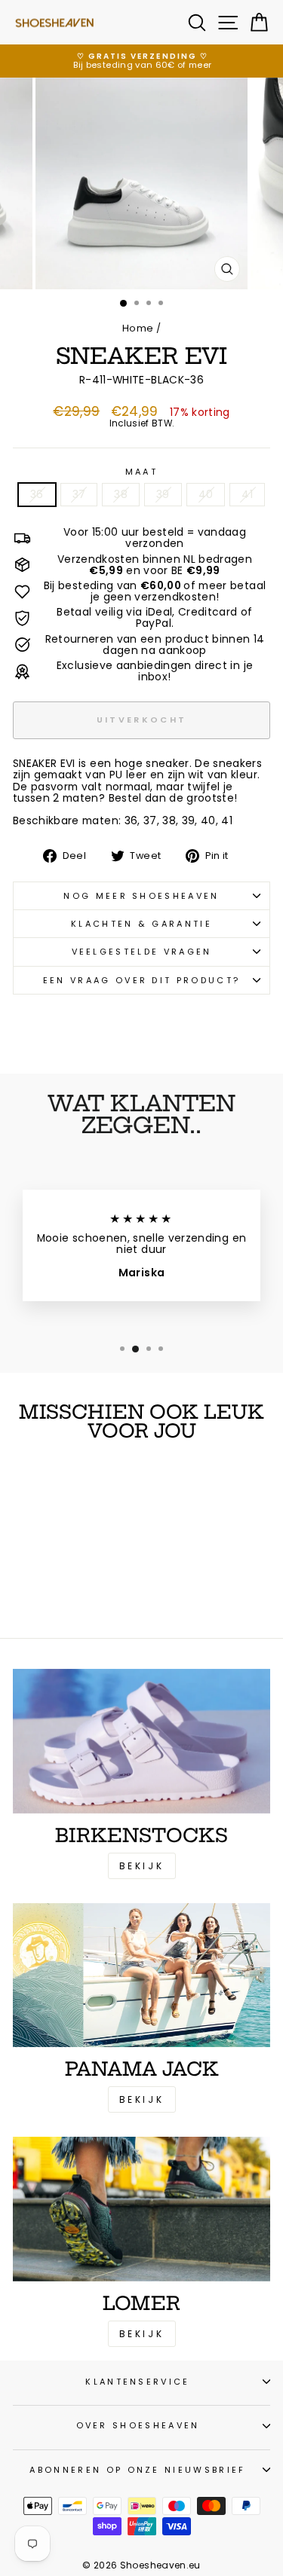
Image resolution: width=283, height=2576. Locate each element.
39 (163, 495)
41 (247, 495)
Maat (141, 472)
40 (206, 495)
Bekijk (142, 1866)
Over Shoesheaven (138, 2425)
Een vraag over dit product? (141, 980)
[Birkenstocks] (141, 1741)
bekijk (142, 2099)
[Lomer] (141, 2209)
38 (121, 495)
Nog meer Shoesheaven (141, 896)
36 (37, 495)
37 (79, 495)
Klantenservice (137, 2382)
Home (138, 328)
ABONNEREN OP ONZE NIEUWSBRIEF (137, 2470)
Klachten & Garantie (141, 924)
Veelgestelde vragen (142, 952)
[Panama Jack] (141, 1976)
